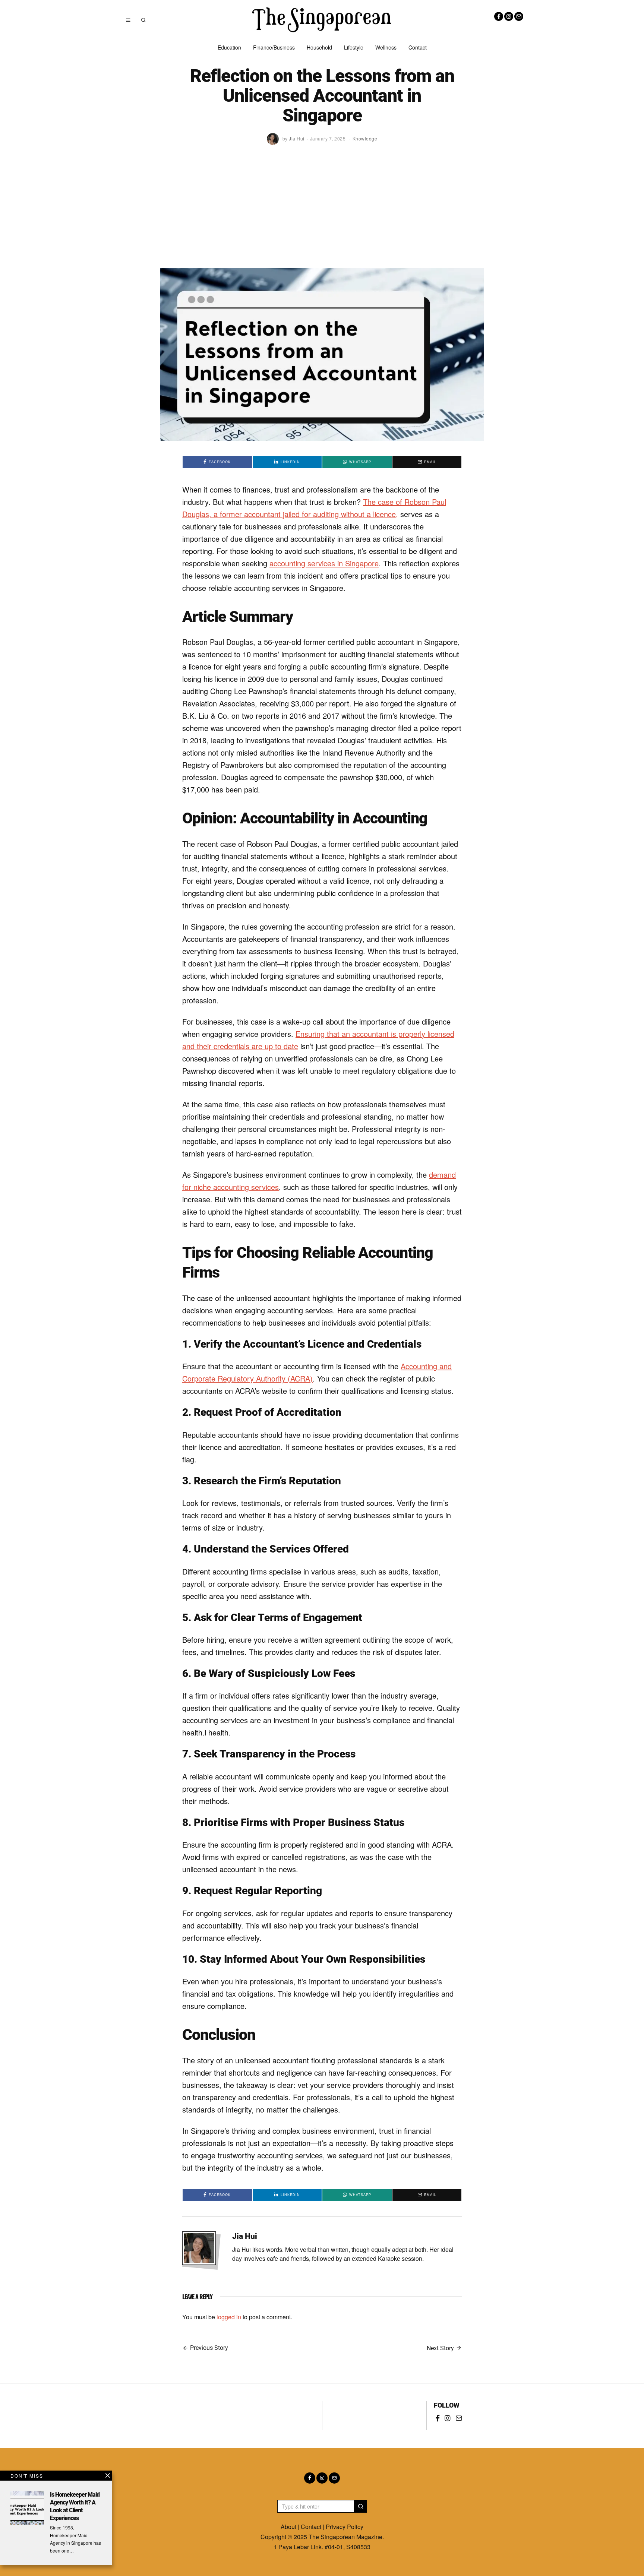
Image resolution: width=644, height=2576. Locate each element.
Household (319, 47)
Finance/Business (274, 47)
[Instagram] (509, 16)
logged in (229, 2317)
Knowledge (365, 138)
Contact (418, 47)
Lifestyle (354, 47)
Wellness (386, 47)
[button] (360, 2506)
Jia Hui (245, 2236)
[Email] (519, 16)
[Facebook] (499, 16)
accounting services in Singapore (324, 563)
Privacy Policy (345, 2527)
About (288, 2527)
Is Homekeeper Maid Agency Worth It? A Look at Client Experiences (75, 2506)
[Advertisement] (322, 212)
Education (229, 47)
